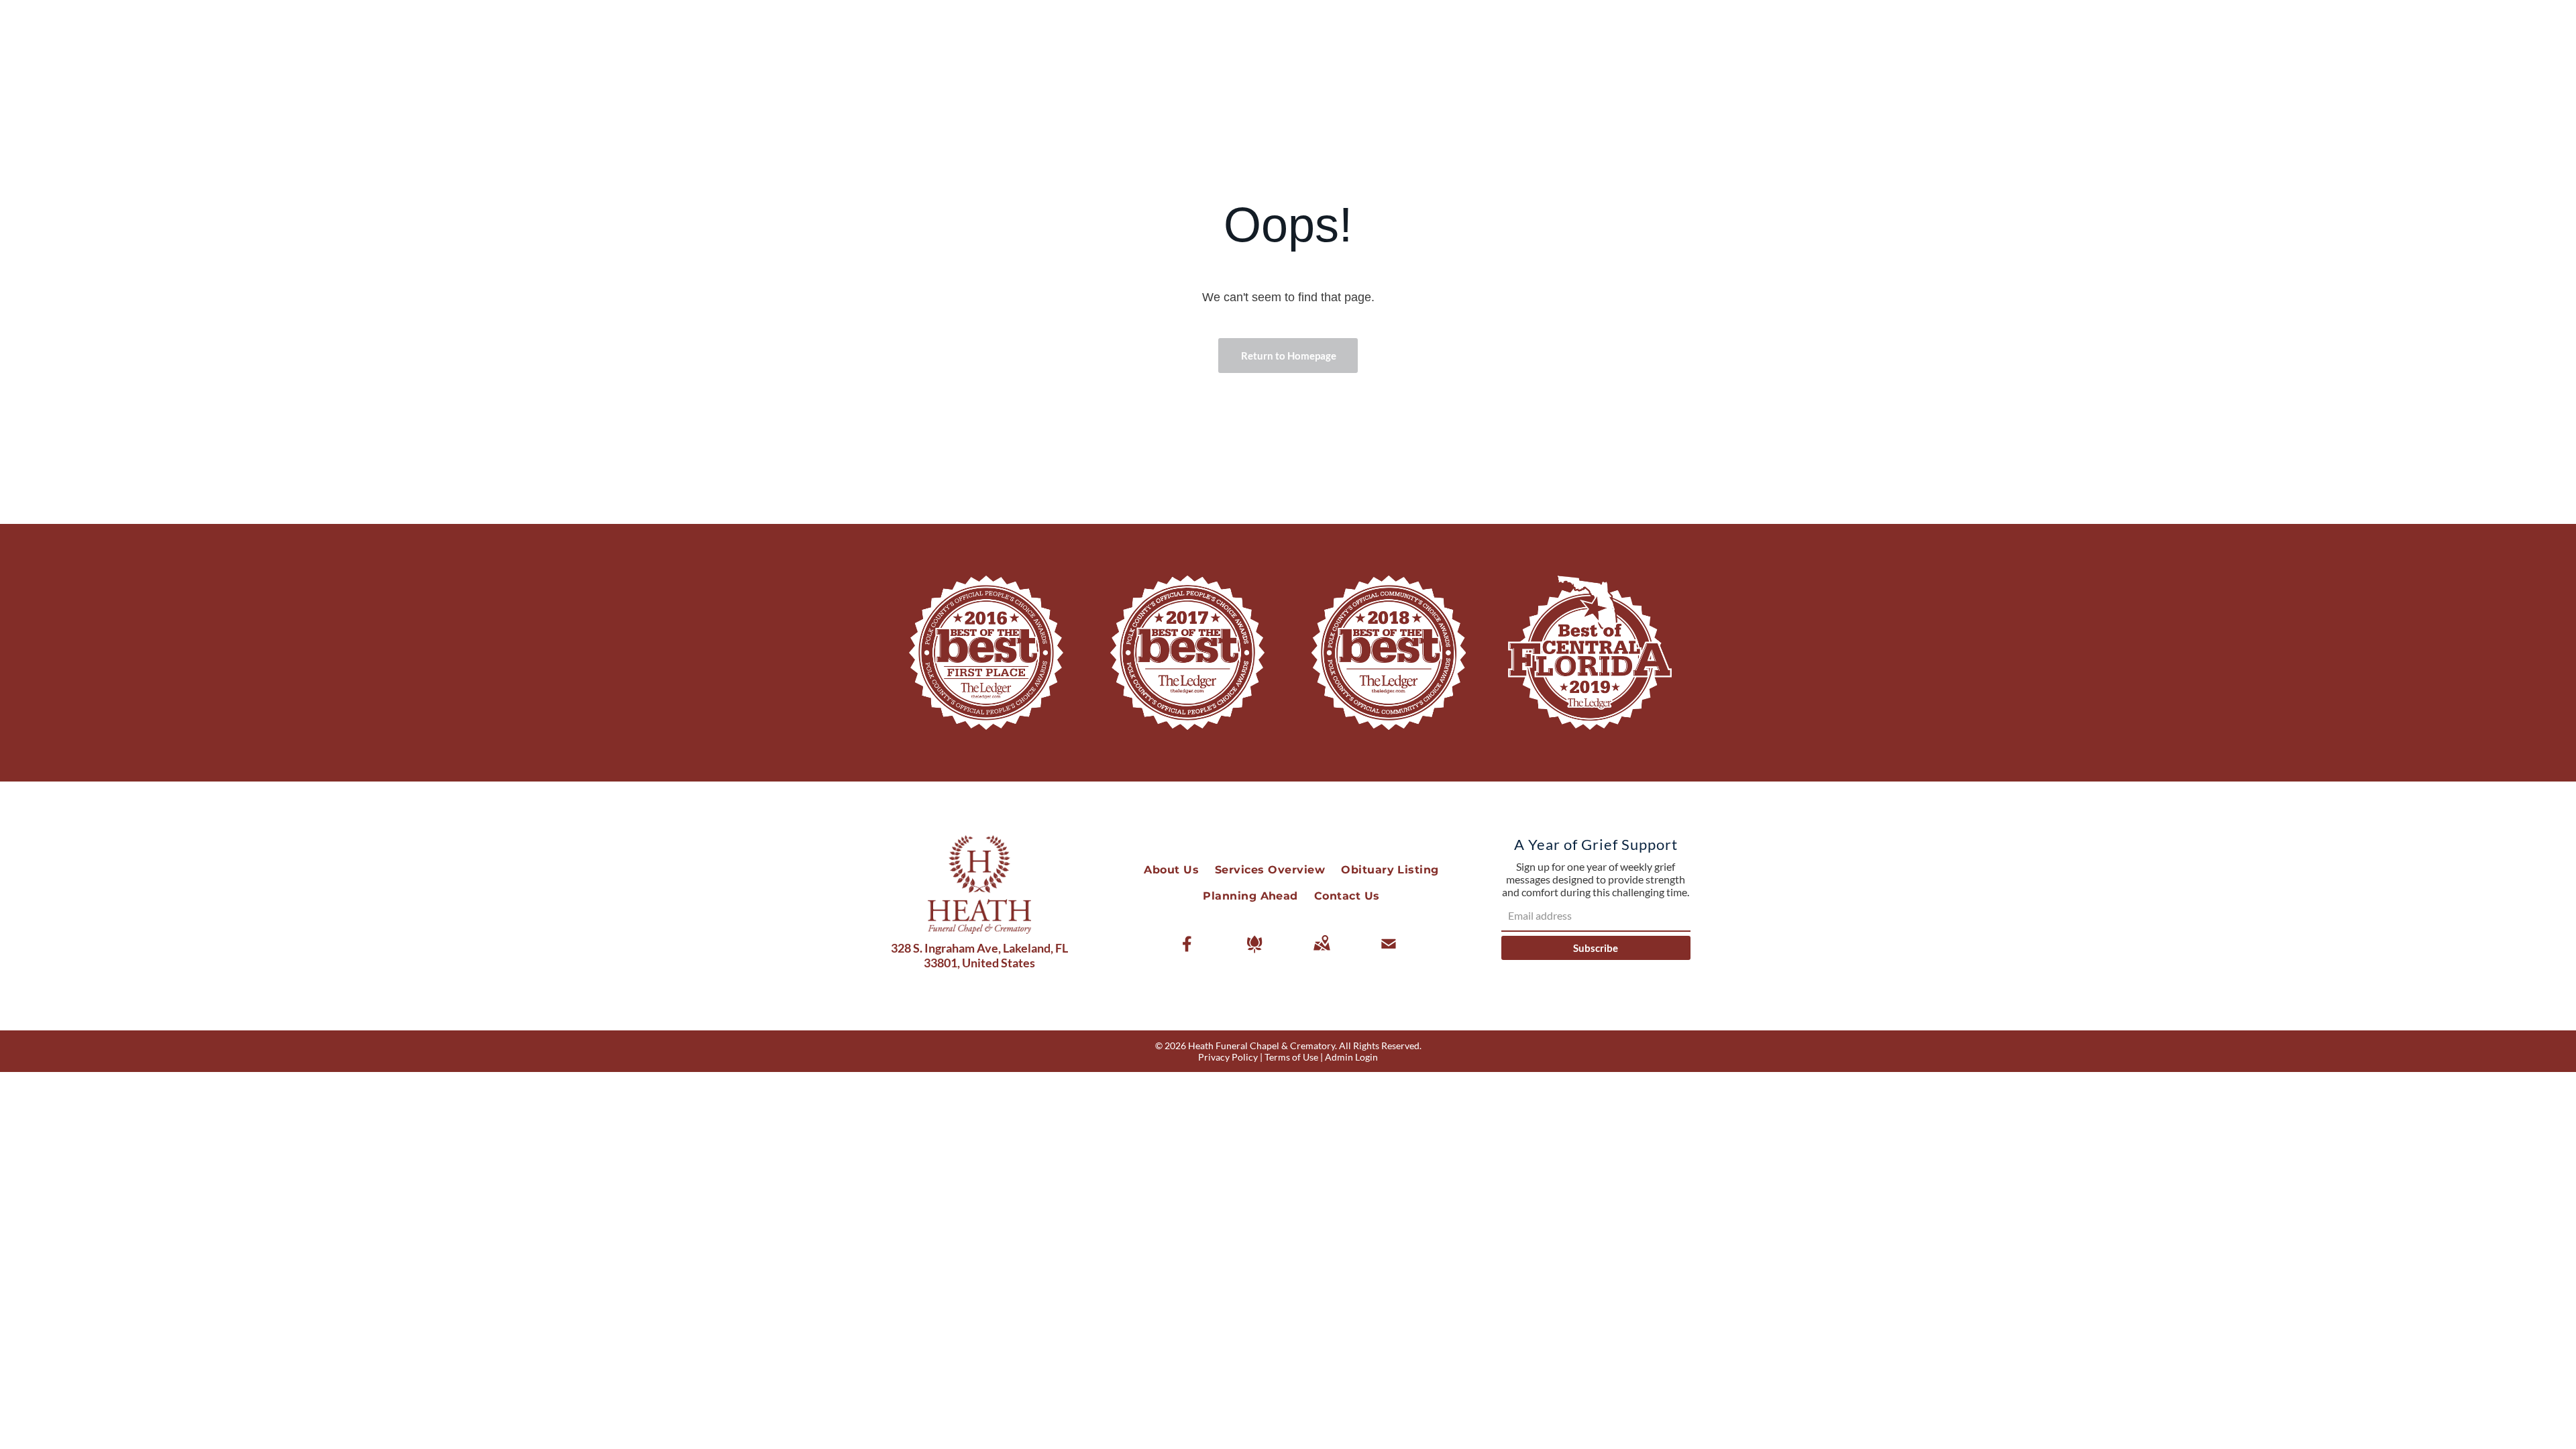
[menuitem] (1171, 870)
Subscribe (1596, 948)
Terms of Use (1291, 1057)
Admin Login (1351, 1057)
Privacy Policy (1228, 1057)
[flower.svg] (1254, 953)
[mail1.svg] (1389, 953)
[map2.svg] (1322, 953)
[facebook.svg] (1187, 953)
